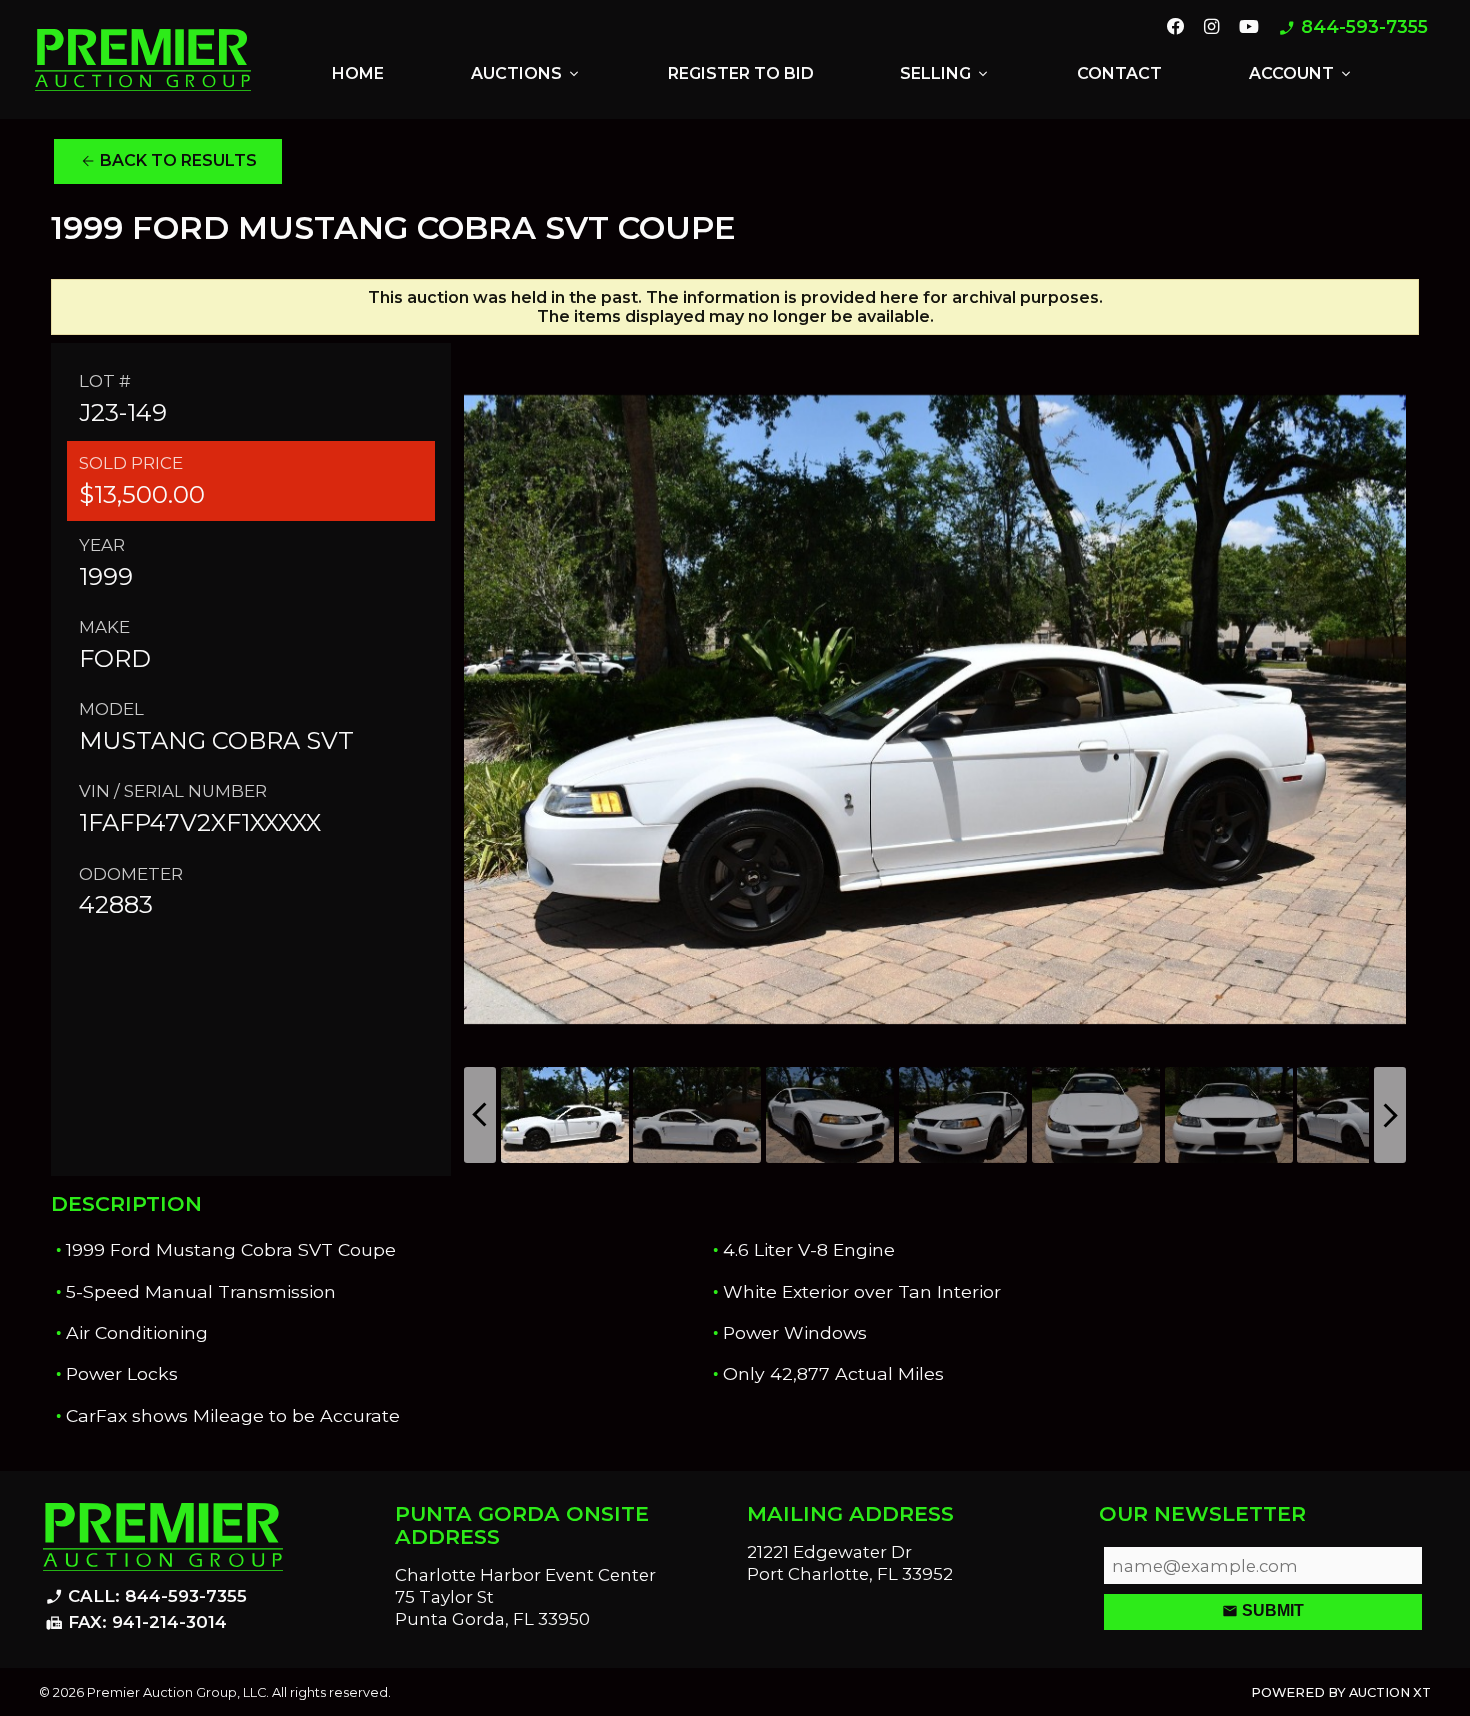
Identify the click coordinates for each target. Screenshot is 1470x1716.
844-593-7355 (1353, 27)
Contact (1119, 73)
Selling (945, 74)
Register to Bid (741, 73)
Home (358, 73)
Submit (1263, 1611)
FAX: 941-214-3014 (136, 1623)
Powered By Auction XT (1341, 1692)
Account (1301, 74)
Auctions (526, 74)
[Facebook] (1176, 28)
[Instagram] (1211, 28)
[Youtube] (1249, 28)
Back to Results (168, 161)
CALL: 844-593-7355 (146, 1597)
